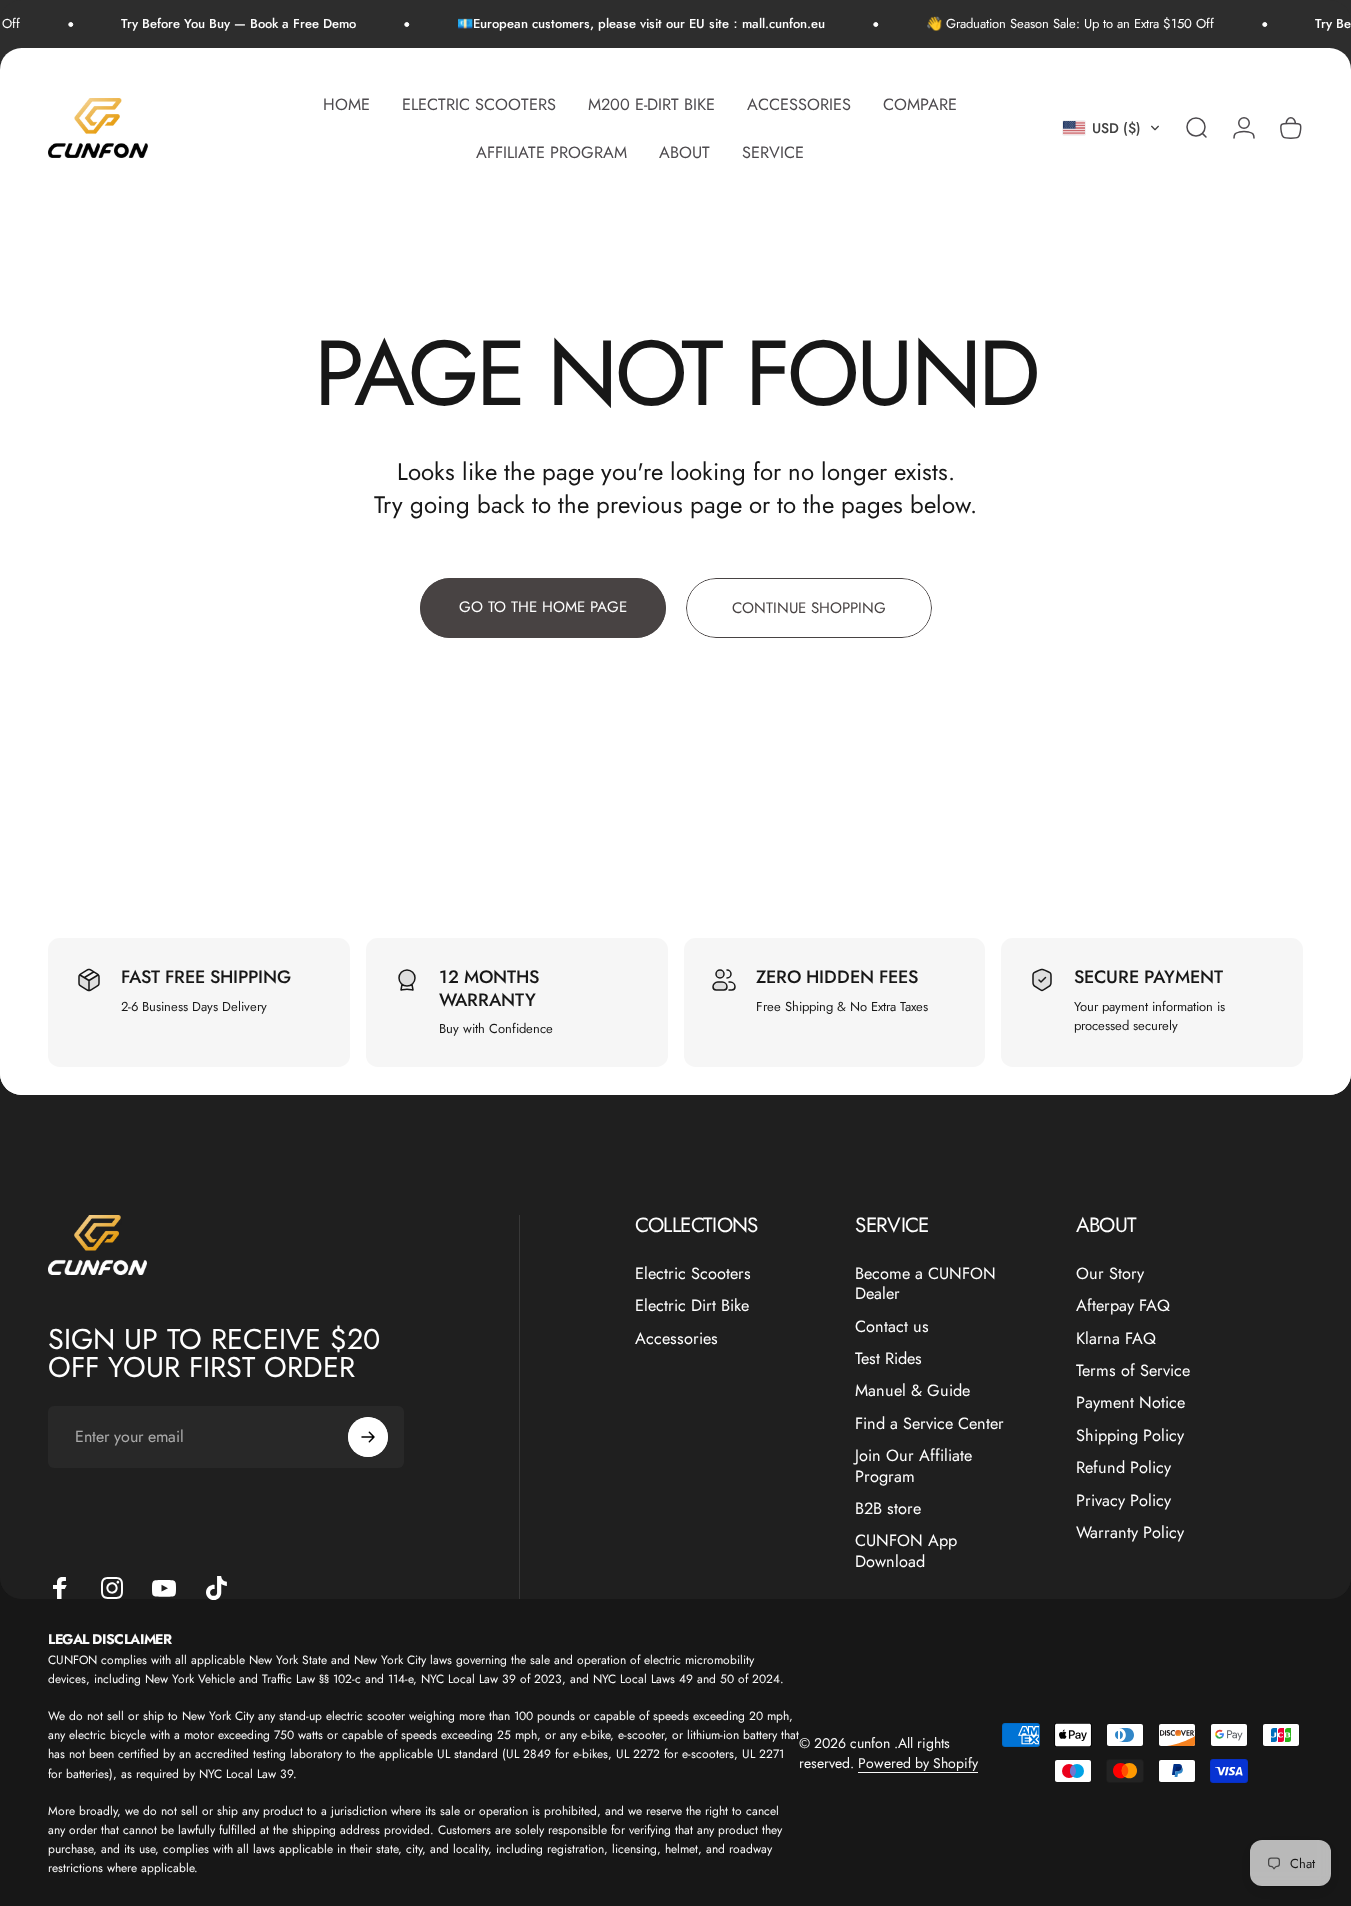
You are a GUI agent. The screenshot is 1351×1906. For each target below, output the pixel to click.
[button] (1111, 128)
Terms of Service (1133, 1371)
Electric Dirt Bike (692, 1306)
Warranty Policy (1130, 1533)
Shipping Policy (1130, 1436)
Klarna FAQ (1116, 1339)
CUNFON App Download (906, 1551)
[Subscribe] (368, 1437)
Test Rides (888, 1359)
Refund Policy (1123, 1468)
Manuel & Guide (912, 1391)
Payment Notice (1130, 1403)
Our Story (1110, 1274)
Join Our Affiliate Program (913, 1466)
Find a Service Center (929, 1424)
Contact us (892, 1327)
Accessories (676, 1339)
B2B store (888, 1509)
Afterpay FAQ (1123, 1306)
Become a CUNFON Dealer (925, 1284)
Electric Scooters (693, 1274)
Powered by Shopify (918, 1763)
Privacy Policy (1123, 1500)
